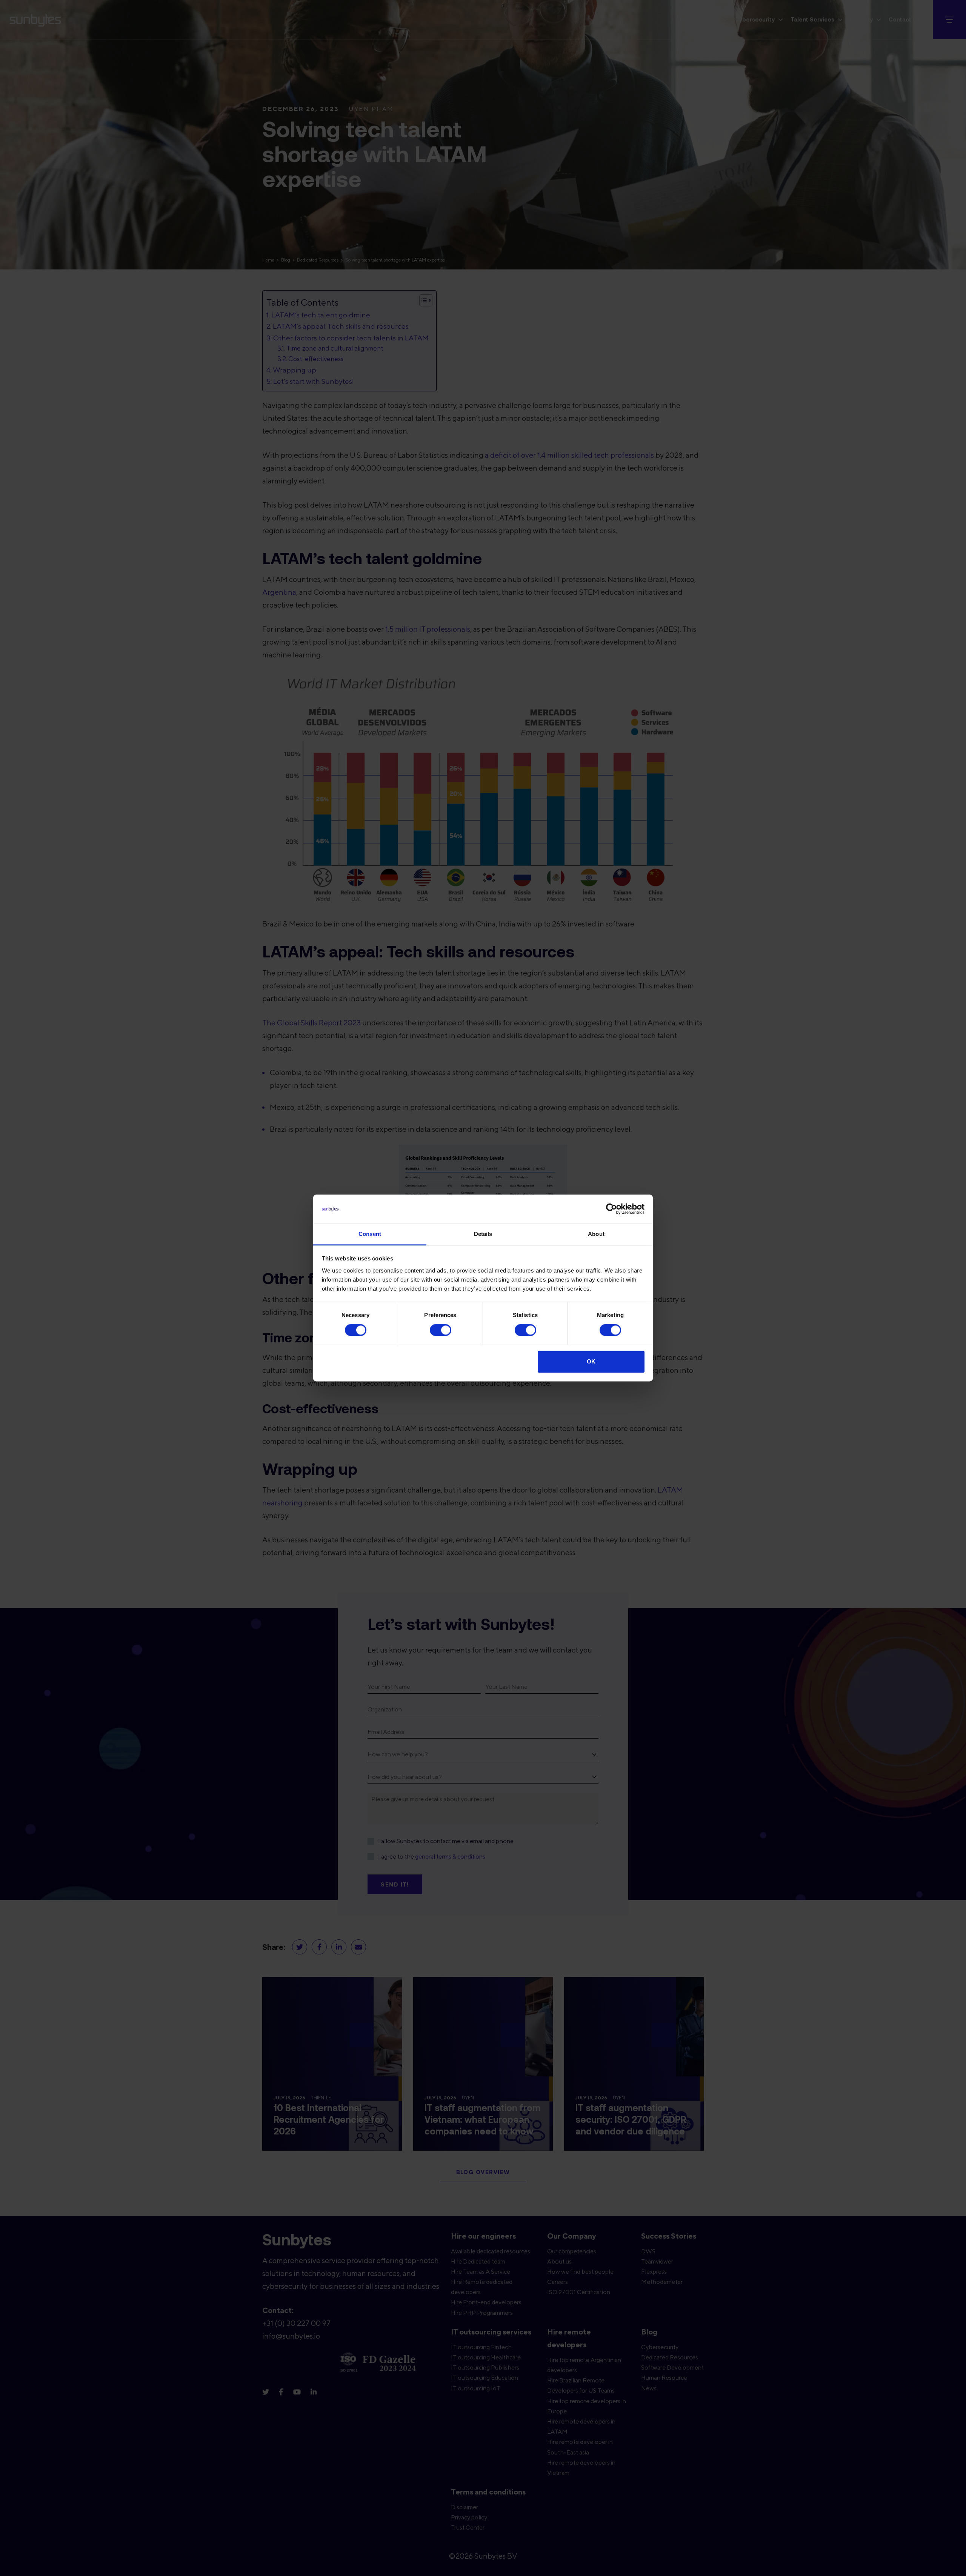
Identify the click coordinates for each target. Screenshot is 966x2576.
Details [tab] (483, 1234)
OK (591, 1361)
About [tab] (596, 1234)
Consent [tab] (370, 1234)
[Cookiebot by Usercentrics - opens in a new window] (611, 1209)
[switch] (441, 1330)
